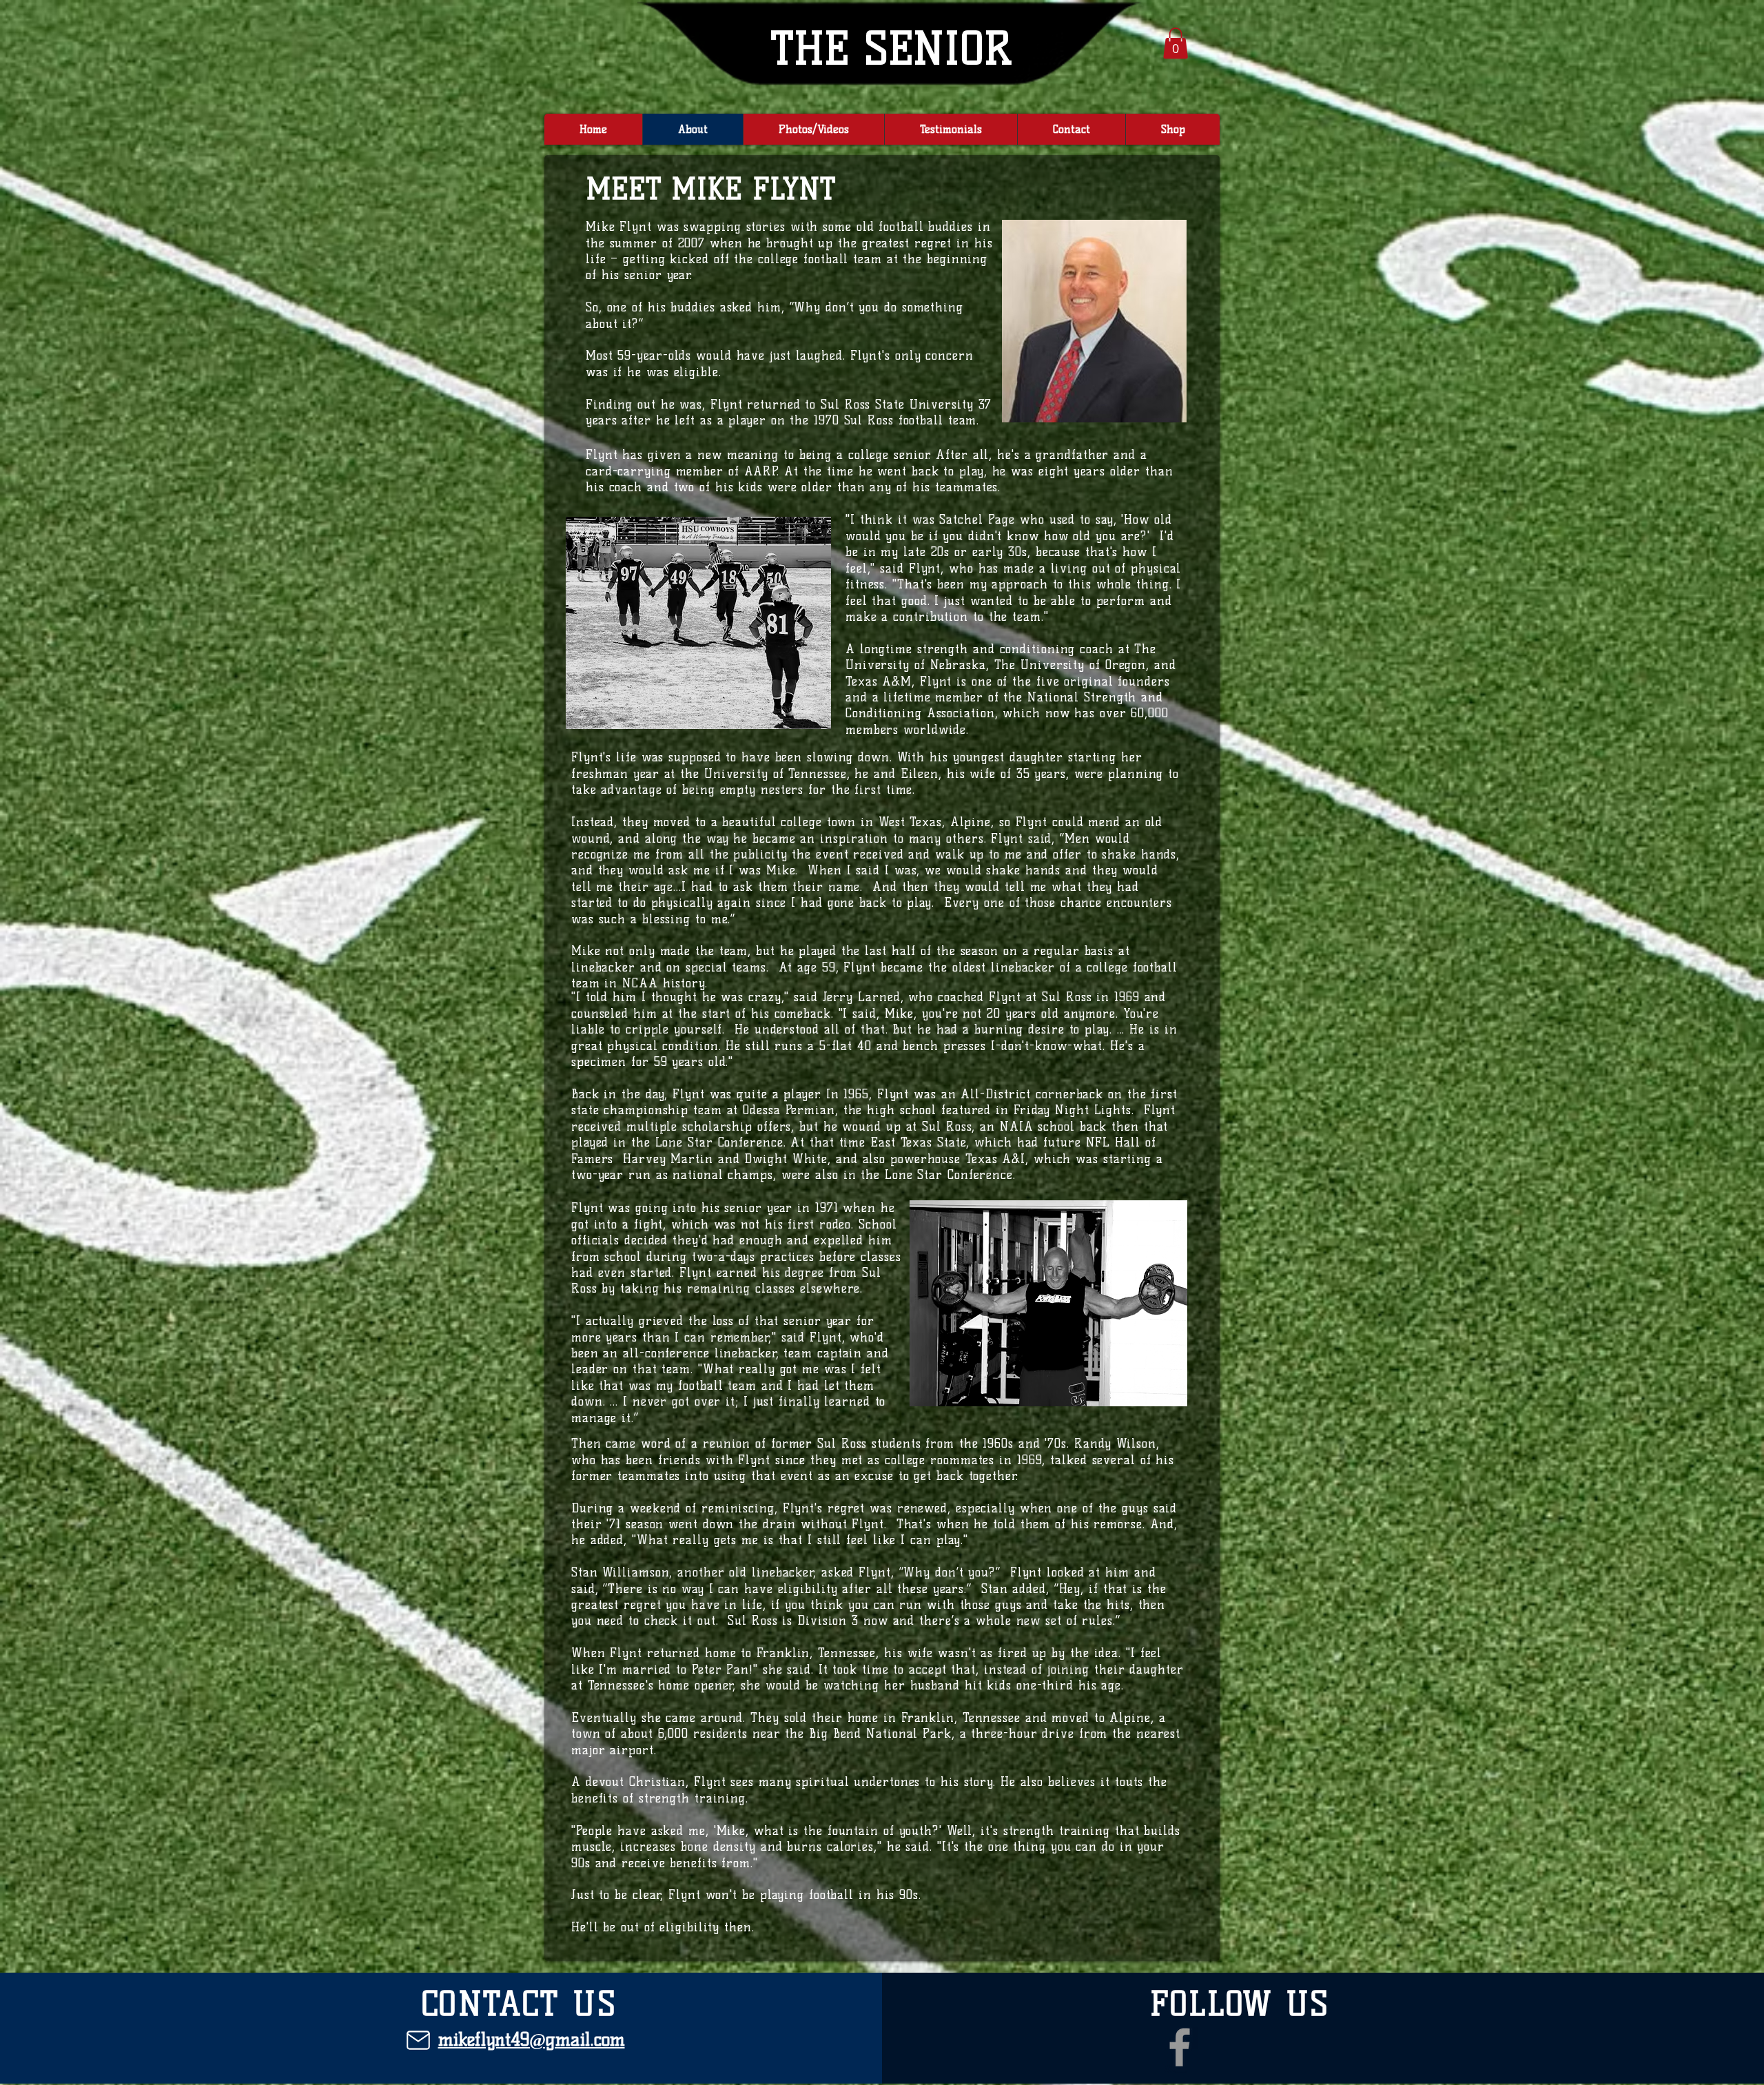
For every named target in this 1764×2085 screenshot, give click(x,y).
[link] (1176, 43)
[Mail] (418, 2040)
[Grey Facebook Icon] (1180, 2047)
